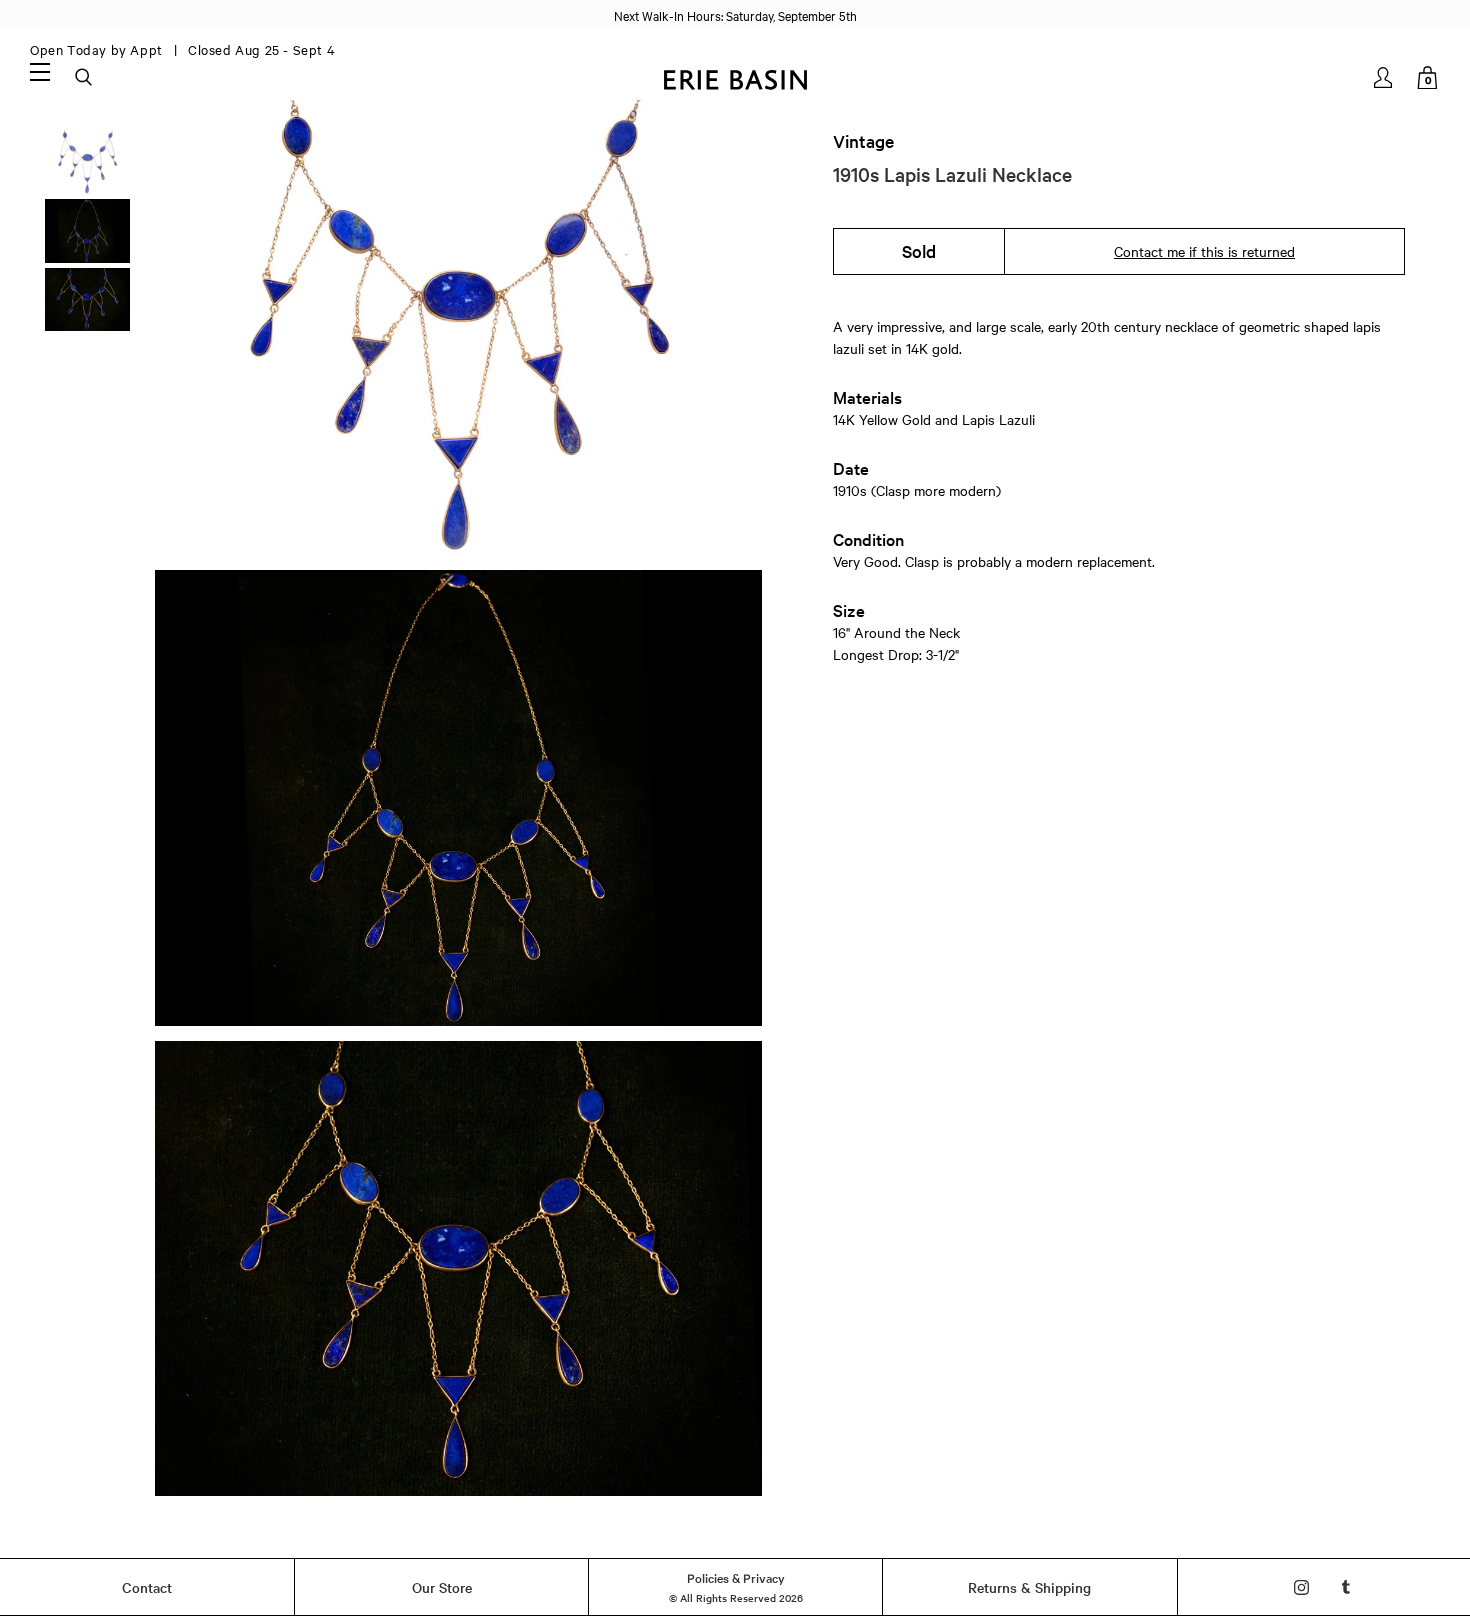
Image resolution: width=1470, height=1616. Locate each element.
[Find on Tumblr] (1346, 1587)
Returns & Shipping (1029, 1587)
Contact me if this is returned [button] (1204, 251)
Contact (147, 1587)
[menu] (40, 71)
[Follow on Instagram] (1301, 1587)
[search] (85, 78)
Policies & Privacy (736, 1577)
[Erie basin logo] (735, 77)
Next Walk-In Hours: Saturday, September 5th (735, 15)
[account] (1384, 77)
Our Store (442, 1587)
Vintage (863, 141)
